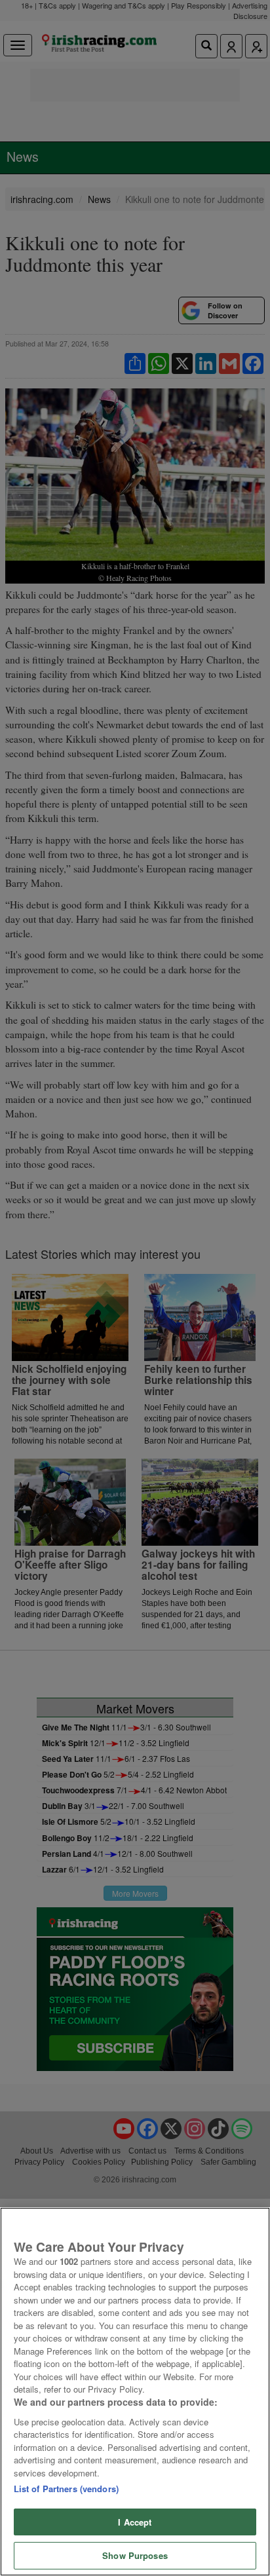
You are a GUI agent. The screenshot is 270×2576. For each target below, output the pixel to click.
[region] (135, 2392)
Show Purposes (135, 2555)
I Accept (135, 2522)
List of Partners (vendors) (66, 2489)
